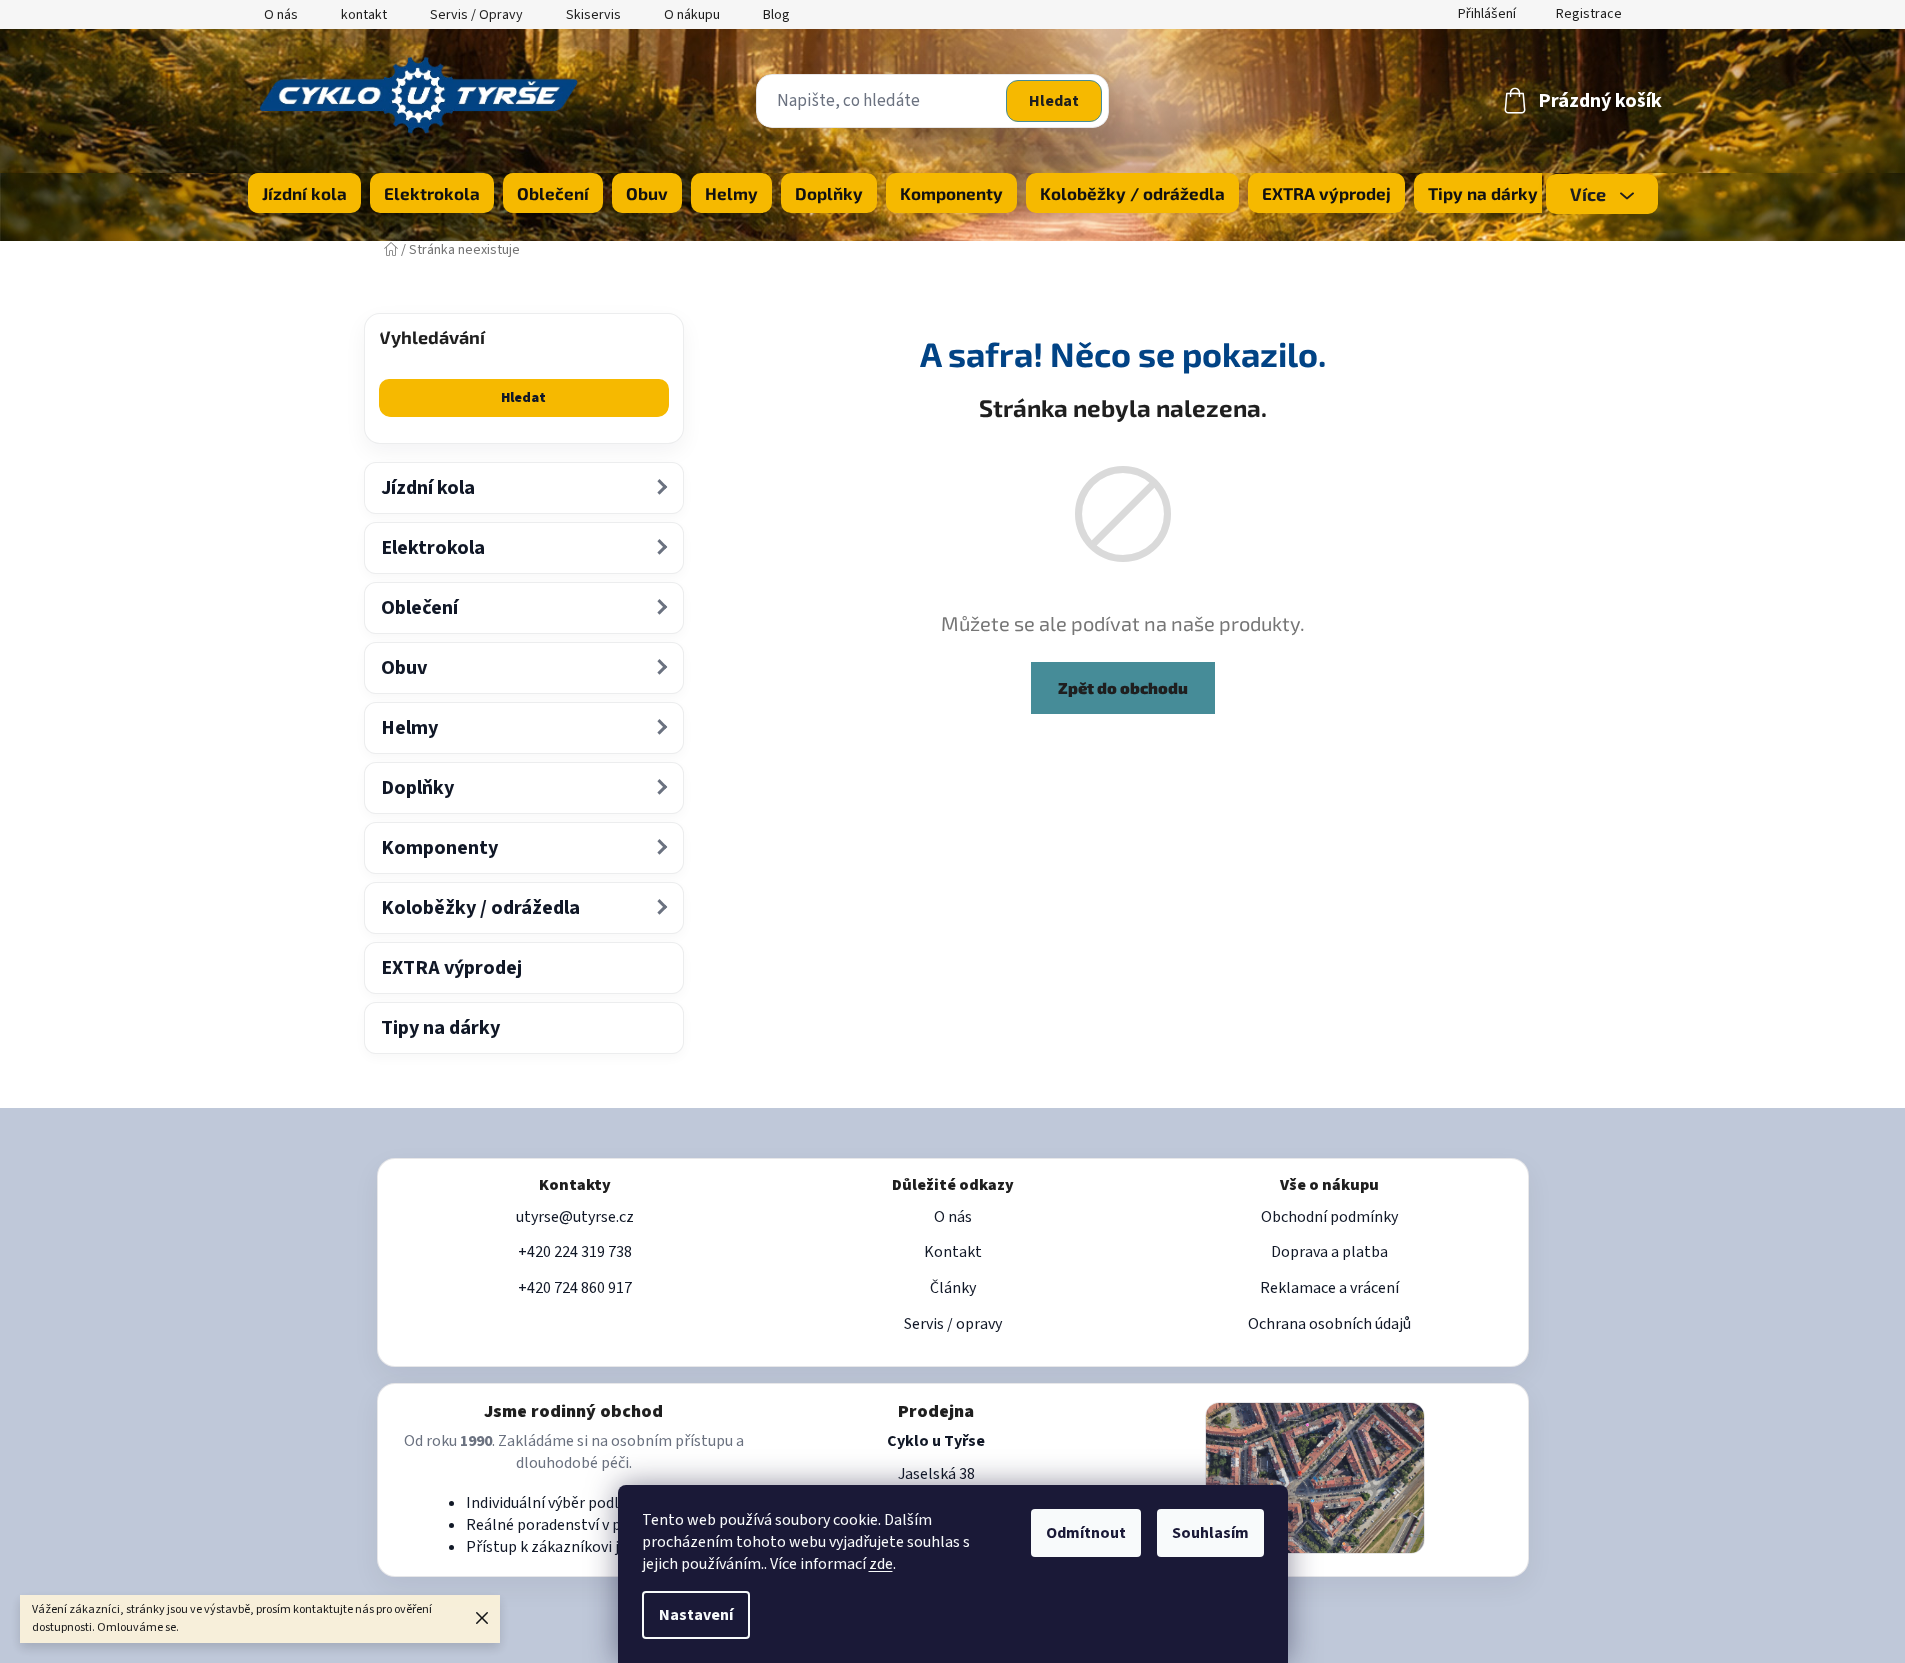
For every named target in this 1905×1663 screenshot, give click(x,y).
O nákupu (692, 15)
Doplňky (417, 788)
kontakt (364, 15)
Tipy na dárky (440, 1028)
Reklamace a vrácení (1329, 1288)
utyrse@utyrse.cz (575, 1217)
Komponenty (439, 848)
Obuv (404, 668)
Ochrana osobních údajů (1329, 1324)
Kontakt (953, 1252)
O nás (281, 15)
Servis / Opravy (476, 15)
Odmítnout (1086, 1533)
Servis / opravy (953, 1324)
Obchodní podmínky (1329, 1217)
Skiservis (593, 15)
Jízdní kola (428, 488)
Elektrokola (433, 548)
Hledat (1054, 101)
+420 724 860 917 (575, 1288)
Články (953, 1288)
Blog (776, 15)
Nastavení (696, 1615)
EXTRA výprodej (451, 968)
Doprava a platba (1329, 1252)
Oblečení (419, 608)
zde (881, 1564)
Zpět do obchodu (1123, 687)
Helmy (409, 728)
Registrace (1589, 14)
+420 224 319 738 (575, 1252)
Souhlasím (1210, 1533)
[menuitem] (304, 193)
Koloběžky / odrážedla (480, 908)
